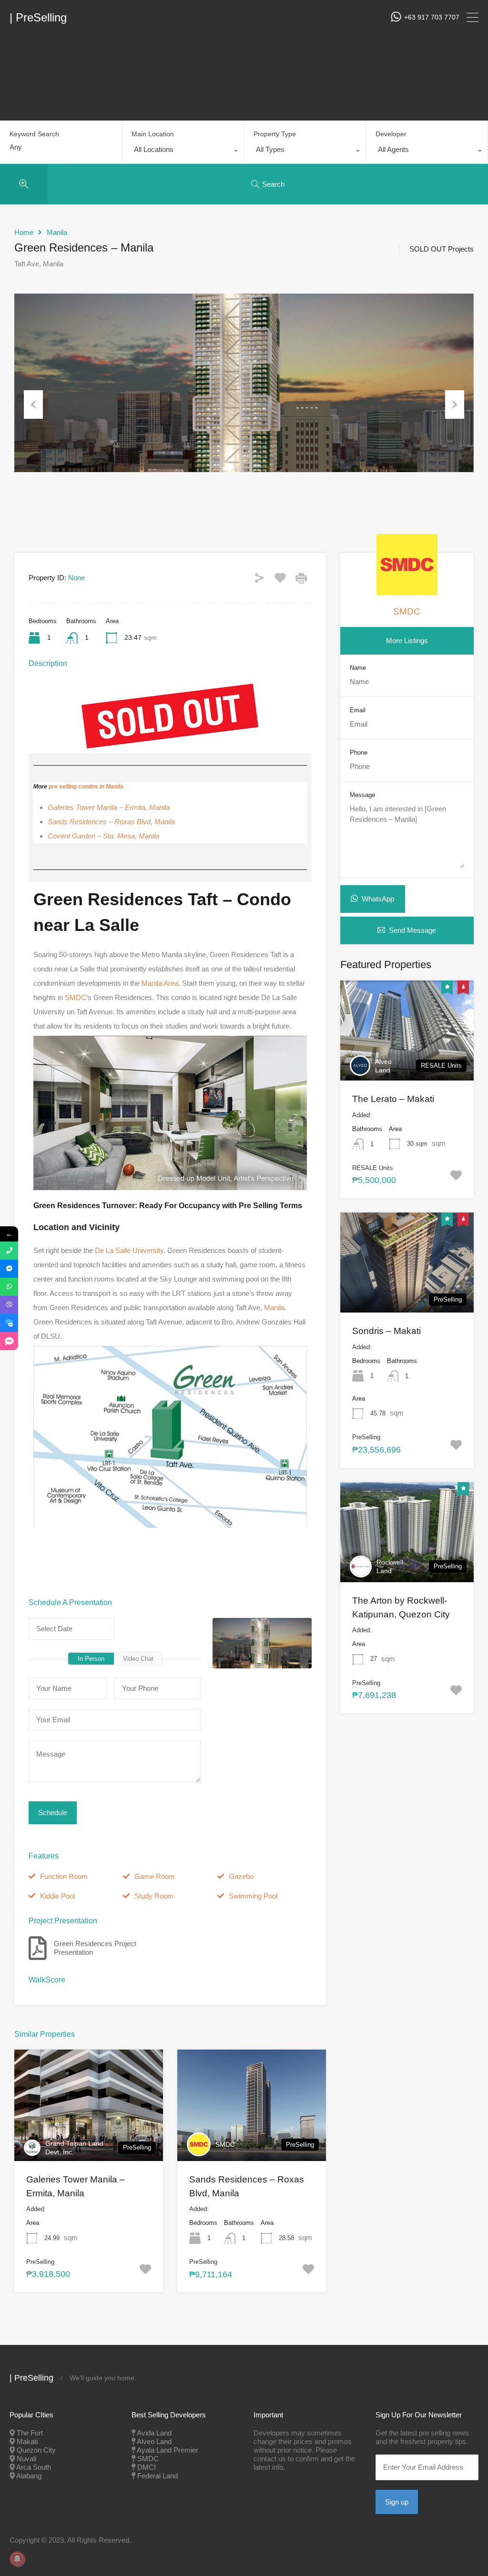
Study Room (154, 1896)
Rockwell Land (390, 1566)
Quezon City (36, 2450)
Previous (33, 404)
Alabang (29, 2476)
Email (358, 710)
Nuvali (26, 2459)
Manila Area (160, 983)
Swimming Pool (253, 1896)
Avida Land (154, 2433)
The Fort (30, 2433)
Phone (359, 753)
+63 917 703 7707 (432, 17)
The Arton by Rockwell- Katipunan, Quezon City (401, 1607)
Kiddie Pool (57, 1896)
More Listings (407, 641)
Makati (27, 2441)
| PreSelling (38, 18)
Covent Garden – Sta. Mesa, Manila (103, 836)
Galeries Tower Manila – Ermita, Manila (109, 807)
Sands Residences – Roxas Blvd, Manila (111, 822)
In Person (91, 1659)
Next (455, 404)
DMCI (147, 2467)
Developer (391, 134)
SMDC (76, 997)
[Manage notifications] (17, 2559)
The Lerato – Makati (393, 1099)
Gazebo (241, 1876)
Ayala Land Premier (168, 2450)
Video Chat (138, 1659)
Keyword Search (34, 134)
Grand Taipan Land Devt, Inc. (74, 2148)
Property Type (275, 134)
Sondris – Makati (386, 1331)
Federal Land (158, 2476)
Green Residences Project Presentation (95, 1948)
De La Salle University (129, 1250)
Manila (57, 232)
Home (24, 232)
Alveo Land (383, 1066)
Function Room (64, 1876)
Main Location (153, 134)
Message (362, 795)
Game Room (155, 1876)
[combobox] (183, 152)
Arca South (34, 2467)
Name (358, 668)
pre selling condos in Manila (86, 787)
